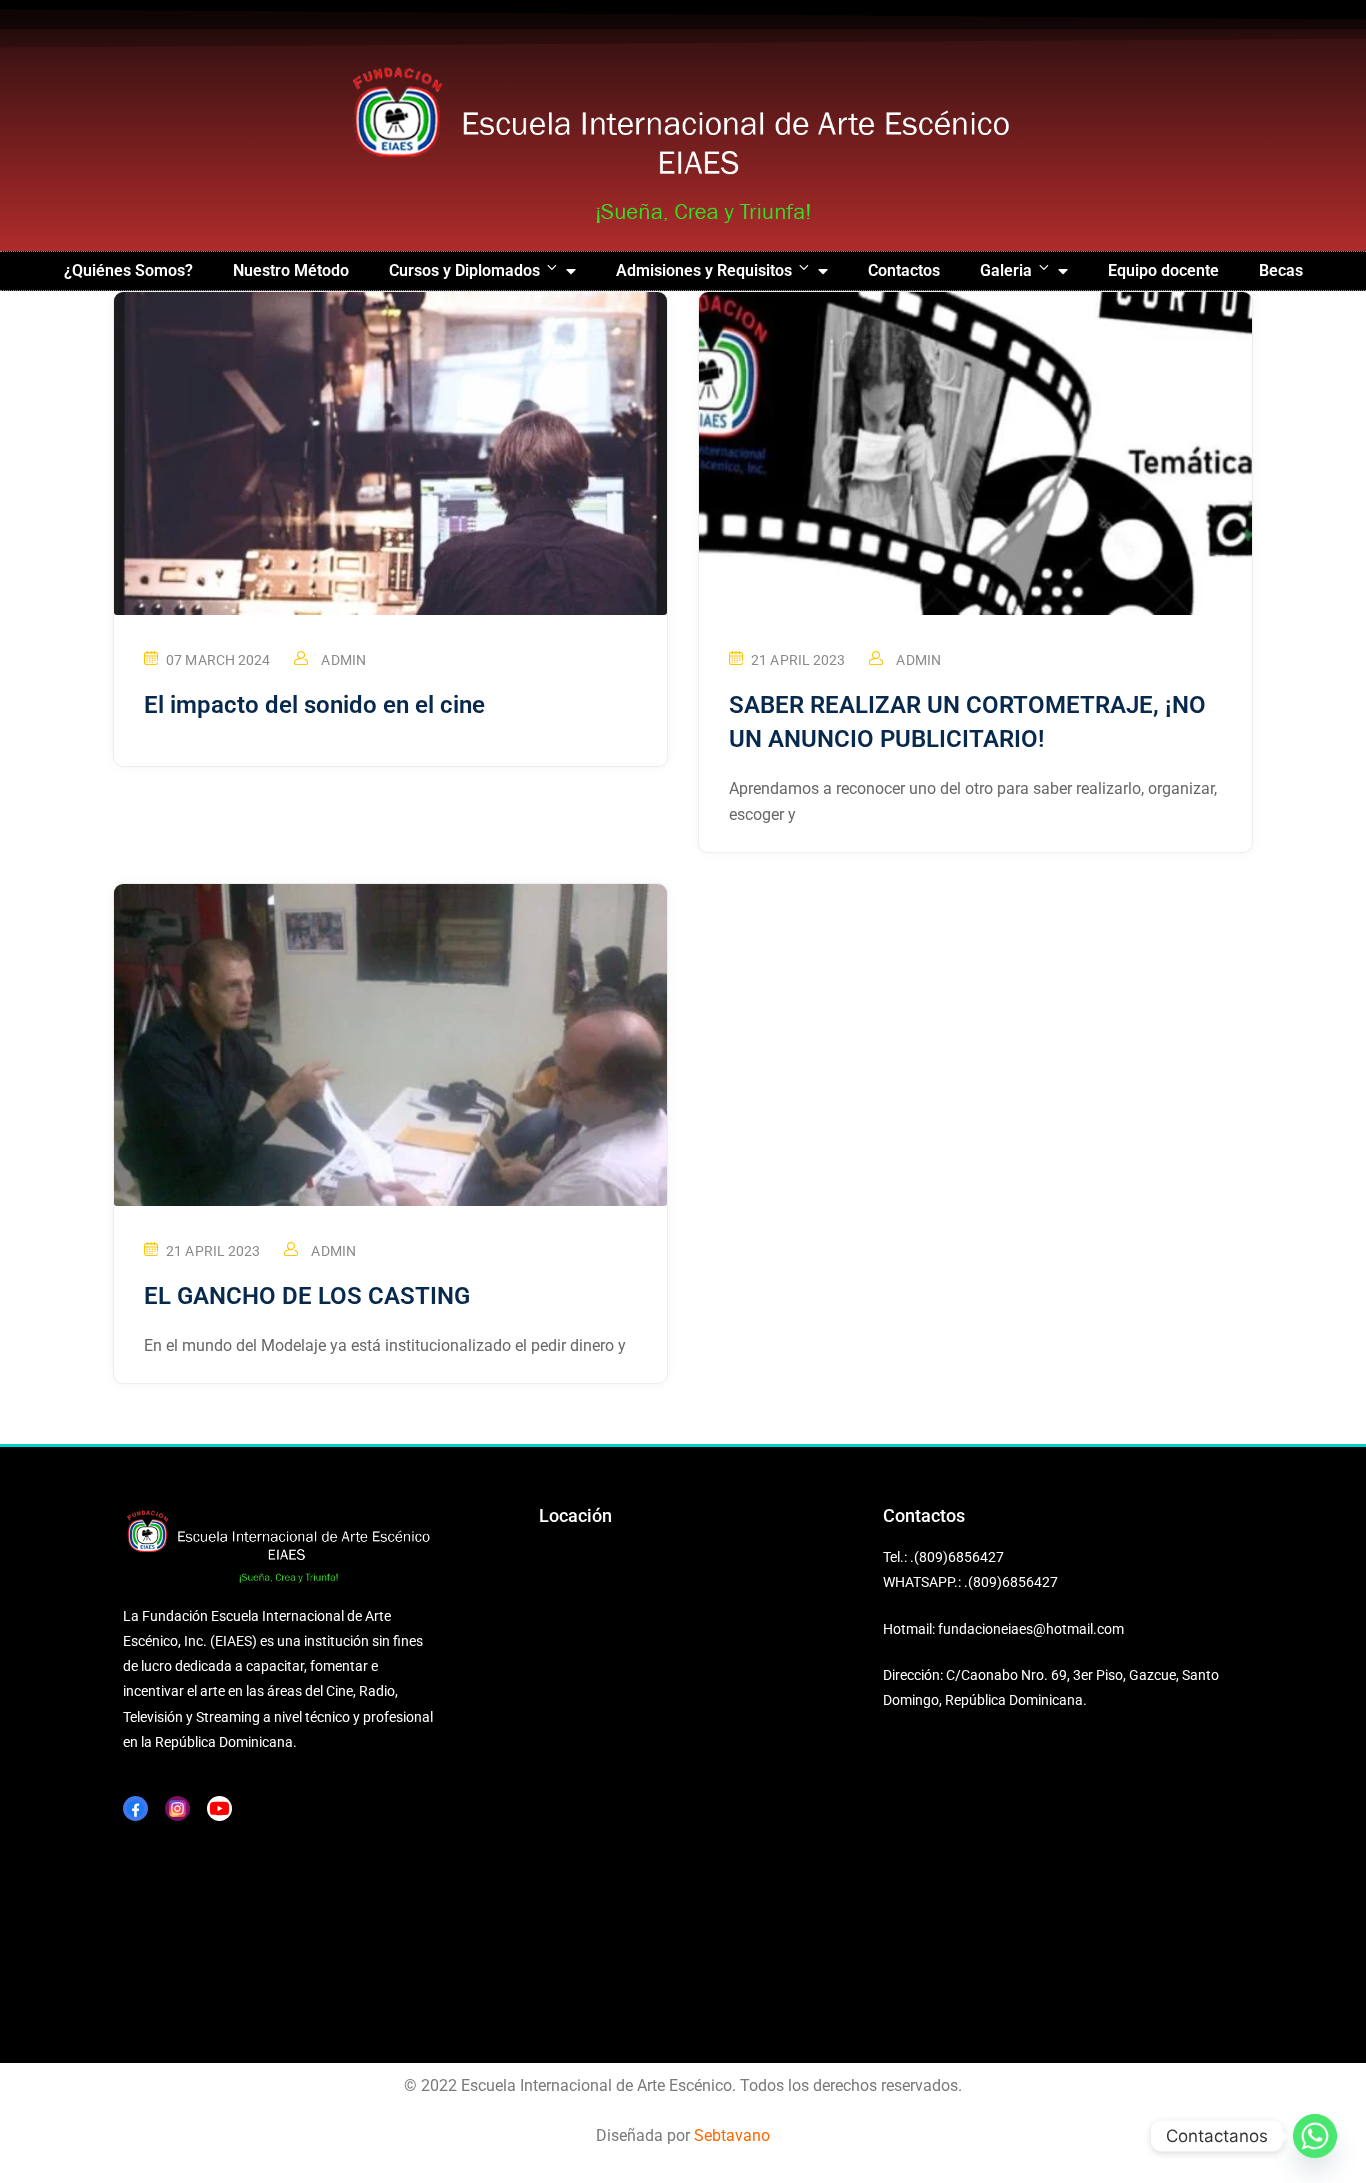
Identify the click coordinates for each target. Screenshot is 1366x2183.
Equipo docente (1163, 270)
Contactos (904, 270)
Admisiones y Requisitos (704, 270)
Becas (1281, 270)
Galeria (1006, 270)
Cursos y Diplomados (464, 270)
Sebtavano (732, 2135)
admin (343, 660)
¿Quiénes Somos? (128, 270)
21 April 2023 (798, 660)
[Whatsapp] (1315, 2136)
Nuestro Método (291, 270)
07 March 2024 (218, 660)
